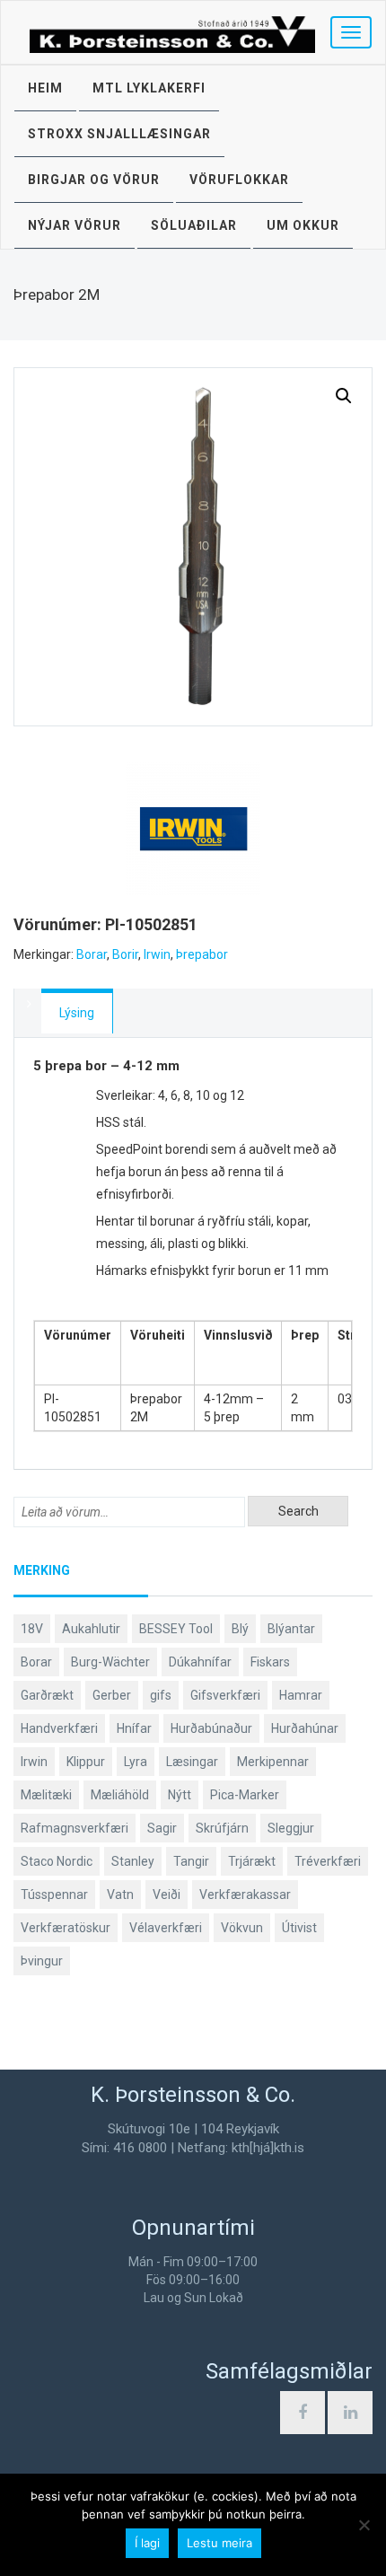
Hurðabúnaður (211, 1728)
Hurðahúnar (305, 1728)
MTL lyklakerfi (149, 88)
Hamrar (301, 1695)
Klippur (86, 1762)
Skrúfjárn (222, 1828)
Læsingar (192, 1762)
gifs (161, 1695)
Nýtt (180, 1795)
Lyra (136, 1762)
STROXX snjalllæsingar (119, 134)
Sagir (162, 1828)
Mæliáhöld (120, 1795)
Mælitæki (46, 1795)
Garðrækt (47, 1695)
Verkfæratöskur (66, 1928)
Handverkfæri (59, 1728)
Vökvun (242, 1928)
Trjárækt (252, 1861)
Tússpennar (54, 1895)
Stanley (133, 1861)
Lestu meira (219, 2543)
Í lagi (147, 2543)
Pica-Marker (245, 1795)
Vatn (120, 1895)
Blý (240, 1629)
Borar (92, 954)
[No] (364, 2525)
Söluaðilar (194, 225)
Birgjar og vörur (94, 180)
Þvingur (42, 1961)
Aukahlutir (91, 1629)
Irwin (157, 954)
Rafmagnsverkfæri (75, 1828)
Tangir (191, 1861)
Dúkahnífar (200, 1662)
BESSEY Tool (176, 1629)
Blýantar (291, 1629)
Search (298, 1511)
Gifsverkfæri (225, 1695)
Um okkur (303, 225)
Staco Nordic (57, 1861)
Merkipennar (273, 1762)
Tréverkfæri (328, 1861)
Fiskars (270, 1662)
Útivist (299, 1928)
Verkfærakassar (245, 1895)
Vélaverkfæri (166, 1928)
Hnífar (134, 1728)
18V (32, 1629)
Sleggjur (291, 1828)
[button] (344, 396)
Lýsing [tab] (77, 1013)
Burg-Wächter (110, 1662)
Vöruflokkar (239, 180)
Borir (125, 954)
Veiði (167, 1895)
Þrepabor (202, 954)
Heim (45, 88)
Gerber (112, 1695)
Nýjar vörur (75, 225)
